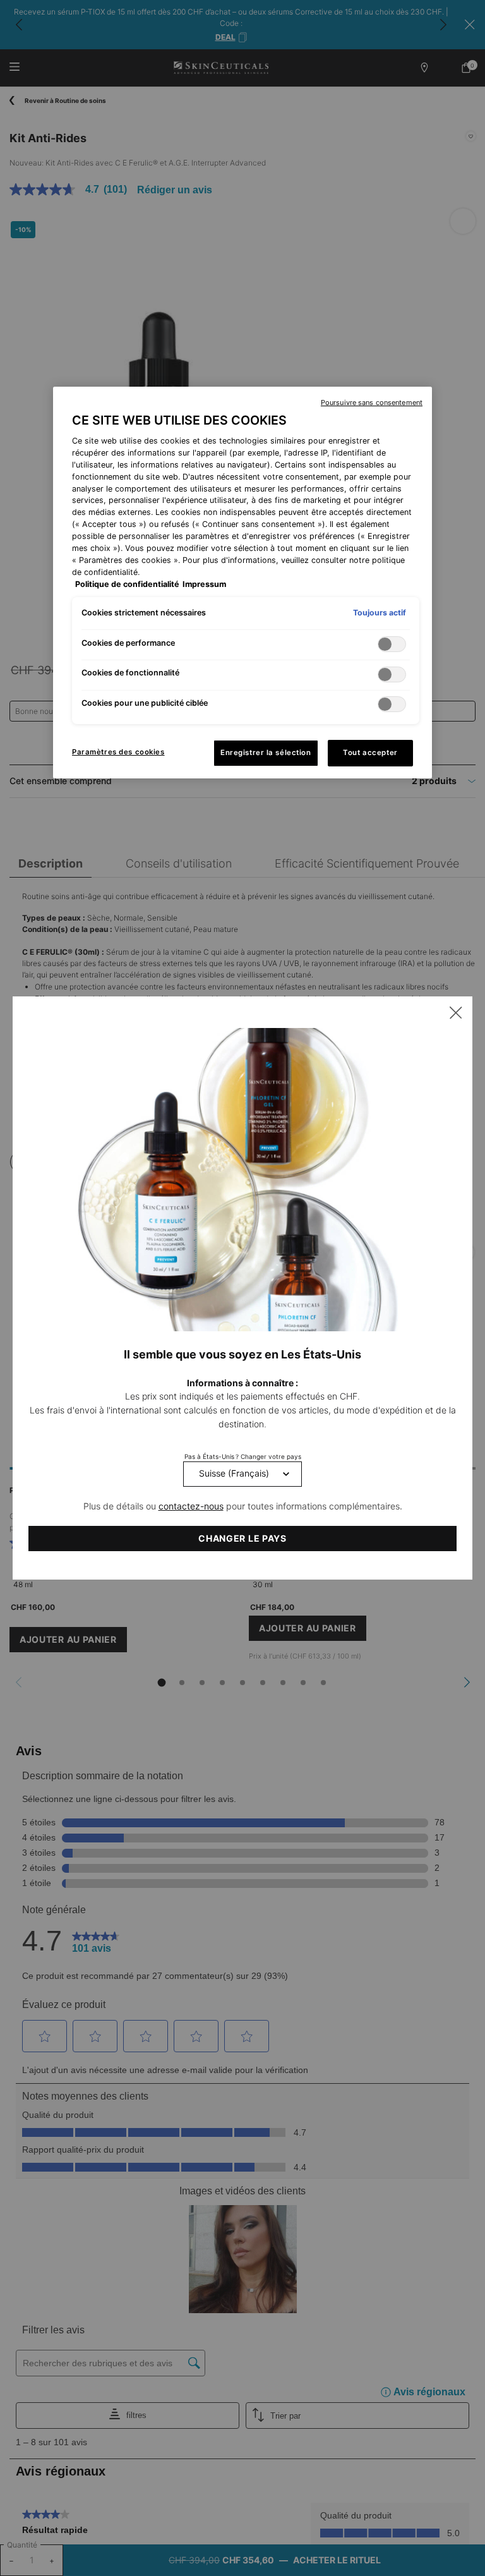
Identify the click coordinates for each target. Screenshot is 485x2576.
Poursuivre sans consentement (372, 402)
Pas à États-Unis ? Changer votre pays (243, 1456)
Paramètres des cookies (118, 752)
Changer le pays (242, 1538)
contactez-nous (191, 1506)
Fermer (456, 1013)
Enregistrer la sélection (266, 753)
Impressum (204, 584)
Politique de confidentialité (127, 584)
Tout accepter (370, 753)
